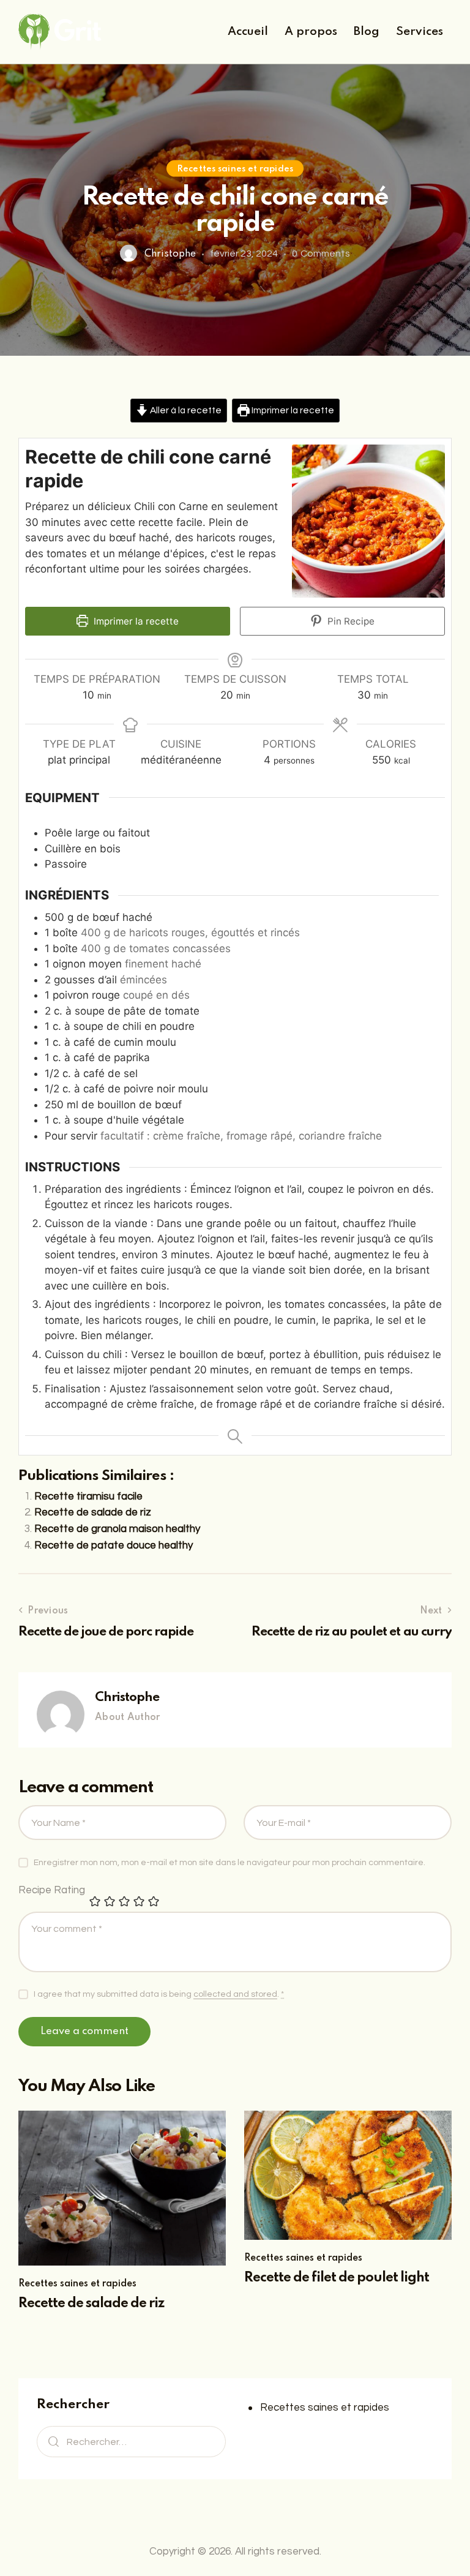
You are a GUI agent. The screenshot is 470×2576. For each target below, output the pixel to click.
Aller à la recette (185, 410)
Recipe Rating (52, 1890)
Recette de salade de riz (93, 1512)
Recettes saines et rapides (235, 168)
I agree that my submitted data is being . (159, 1994)
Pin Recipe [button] (350, 621)
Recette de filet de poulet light (337, 2278)
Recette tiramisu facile (88, 1496)
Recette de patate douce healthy (114, 1545)
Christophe (127, 1698)
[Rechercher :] (131, 2442)
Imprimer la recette (292, 410)
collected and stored (235, 1994)
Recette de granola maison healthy (117, 1529)
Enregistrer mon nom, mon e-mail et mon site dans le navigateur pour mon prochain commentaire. (229, 1863)
